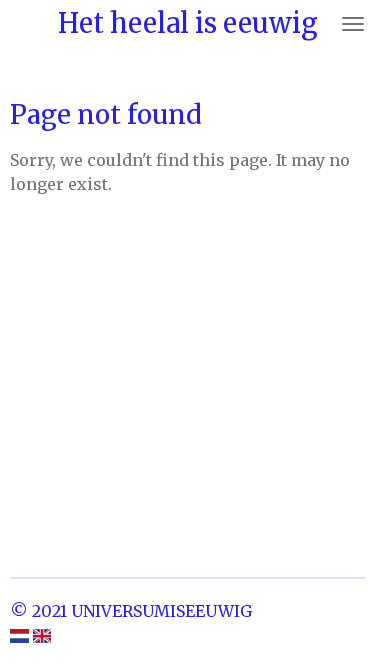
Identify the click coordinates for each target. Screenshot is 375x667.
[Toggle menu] (353, 23)
